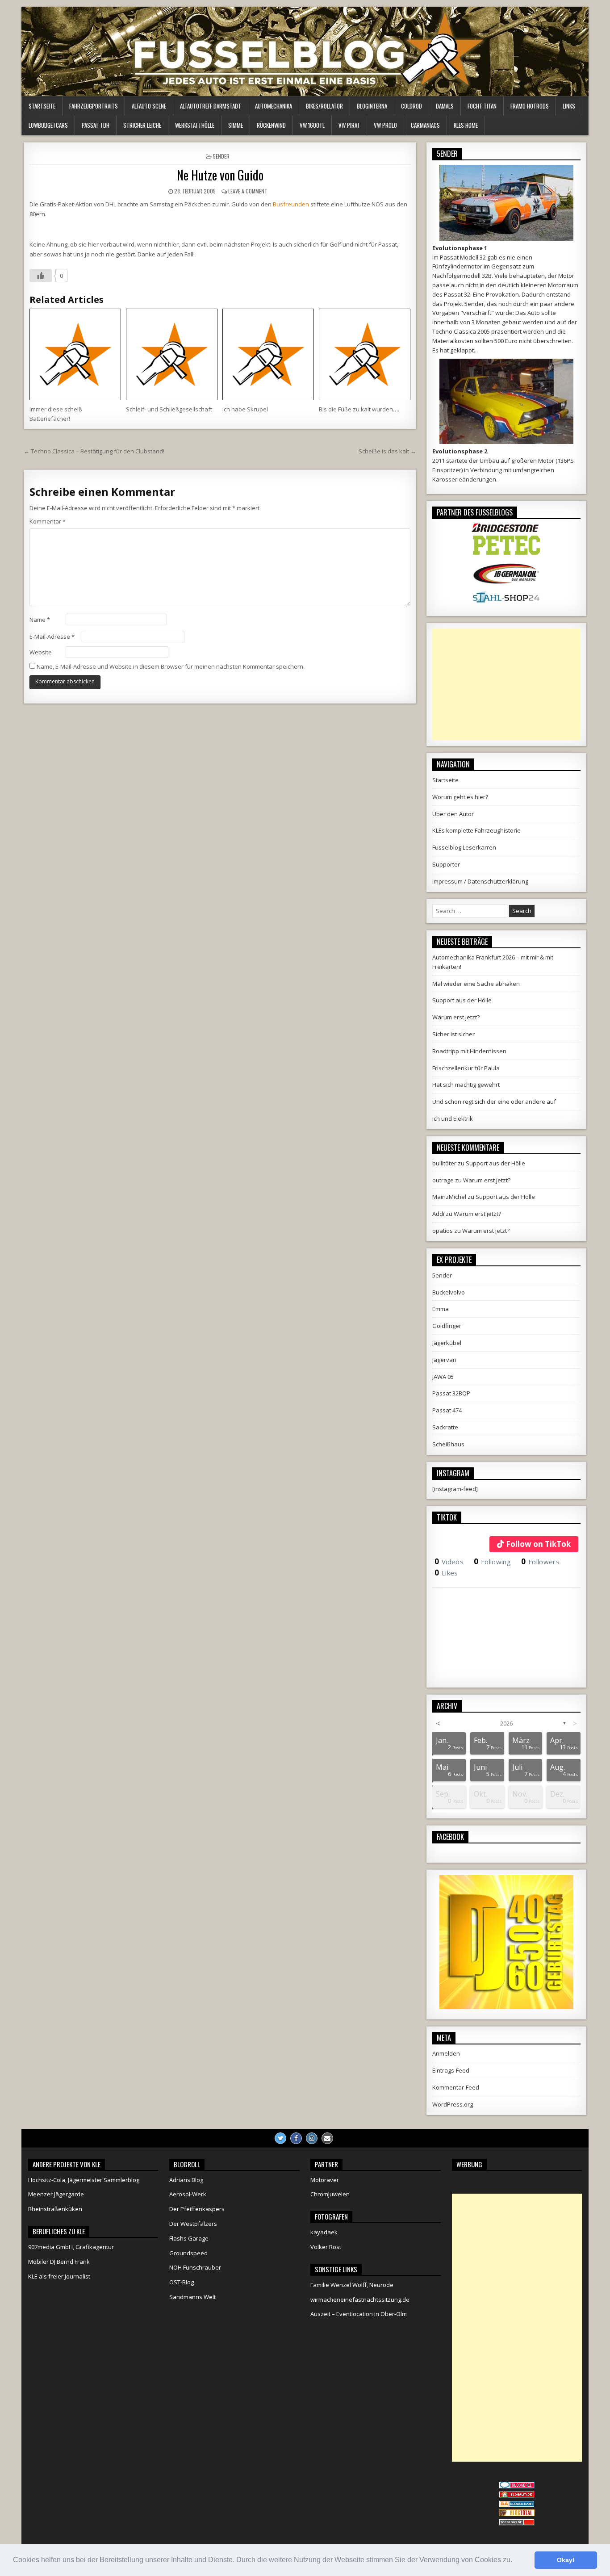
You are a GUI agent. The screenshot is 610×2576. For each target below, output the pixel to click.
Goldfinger (447, 1326)
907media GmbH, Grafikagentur (71, 2247)
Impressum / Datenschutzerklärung (480, 881)
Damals (445, 106)
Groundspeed (188, 2253)
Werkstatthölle (195, 125)
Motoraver (325, 2180)
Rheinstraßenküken (55, 2209)
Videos (449, 1562)
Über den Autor (453, 814)
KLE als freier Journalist (59, 2276)
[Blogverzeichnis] (517, 2505)
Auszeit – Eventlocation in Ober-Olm (359, 2314)
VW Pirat (349, 125)
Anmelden (446, 2053)
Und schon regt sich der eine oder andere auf (494, 1102)
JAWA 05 (443, 1377)
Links (569, 106)
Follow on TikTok (538, 1544)
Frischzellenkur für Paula (466, 1068)
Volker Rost (326, 2247)
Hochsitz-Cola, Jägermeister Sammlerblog (84, 2180)
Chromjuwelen (330, 2194)
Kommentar (48, 521)
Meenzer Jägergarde (56, 2194)
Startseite (42, 106)
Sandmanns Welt (192, 2297)
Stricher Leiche (142, 125)
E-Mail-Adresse (52, 637)
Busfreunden (291, 204)
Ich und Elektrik (453, 1118)
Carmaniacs (425, 125)
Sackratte (445, 1427)
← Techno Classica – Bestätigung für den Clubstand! (94, 451)
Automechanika (274, 106)
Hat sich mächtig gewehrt (466, 1085)
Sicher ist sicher (453, 1034)
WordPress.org (453, 2104)
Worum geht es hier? (460, 797)
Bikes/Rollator (324, 106)
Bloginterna (372, 106)
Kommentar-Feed (456, 2087)
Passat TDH (96, 125)
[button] (515, 2561)
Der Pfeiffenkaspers (197, 2209)
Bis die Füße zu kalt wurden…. (359, 409)
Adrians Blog (186, 2180)
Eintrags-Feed (451, 2070)
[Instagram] (312, 2138)
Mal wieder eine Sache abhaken (476, 984)
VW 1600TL (312, 125)
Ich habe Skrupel (245, 409)
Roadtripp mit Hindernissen (469, 1051)
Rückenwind (271, 125)
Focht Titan (482, 106)
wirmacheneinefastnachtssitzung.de (360, 2300)
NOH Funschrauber (195, 2267)
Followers (540, 1562)
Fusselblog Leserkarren (464, 847)
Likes (446, 1573)
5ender (221, 156)
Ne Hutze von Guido (220, 175)
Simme (236, 125)
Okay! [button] (566, 2560)
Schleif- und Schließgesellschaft (169, 409)
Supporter (446, 864)
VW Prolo (385, 125)
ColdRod (412, 106)
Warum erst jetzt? (456, 1017)
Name (40, 620)
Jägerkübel (447, 1343)
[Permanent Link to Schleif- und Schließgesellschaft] (172, 354)
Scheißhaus (448, 1444)
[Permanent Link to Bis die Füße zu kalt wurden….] (365, 354)
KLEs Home (466, 125)
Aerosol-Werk (188, 2194)
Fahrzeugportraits (94, 106)
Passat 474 (447, 1410)
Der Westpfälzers (193, 2224)
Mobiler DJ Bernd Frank (59, 2262)
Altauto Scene (149, 106)
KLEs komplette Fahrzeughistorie (476, 830)
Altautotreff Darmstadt (211, 106)
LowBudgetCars (48, 125)
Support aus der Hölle (462, 1000)
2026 (506, 1723)
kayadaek (324, 2232)
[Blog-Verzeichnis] (517, 2486)
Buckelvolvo (449, 1292)
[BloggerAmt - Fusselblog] (517, 2496)
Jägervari (444, 1360)
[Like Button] (41, 276)
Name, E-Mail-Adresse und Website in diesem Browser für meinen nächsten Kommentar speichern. (171, 666)
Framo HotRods (530, 106)
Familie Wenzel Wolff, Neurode (352, 2285)
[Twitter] (280, 2138)
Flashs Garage (189, 2238)
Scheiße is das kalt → (387, 451)
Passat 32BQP (451, 1393)
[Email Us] (327, 2138)
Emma (441, 1309)
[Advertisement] (506, 684)
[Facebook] (296, 2138)
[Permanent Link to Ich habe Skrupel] (268, 354)
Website (41, 652)
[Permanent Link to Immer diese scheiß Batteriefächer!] (75, 354)
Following (492, 1562)
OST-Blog (182, 2282)
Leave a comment (248, 191)
